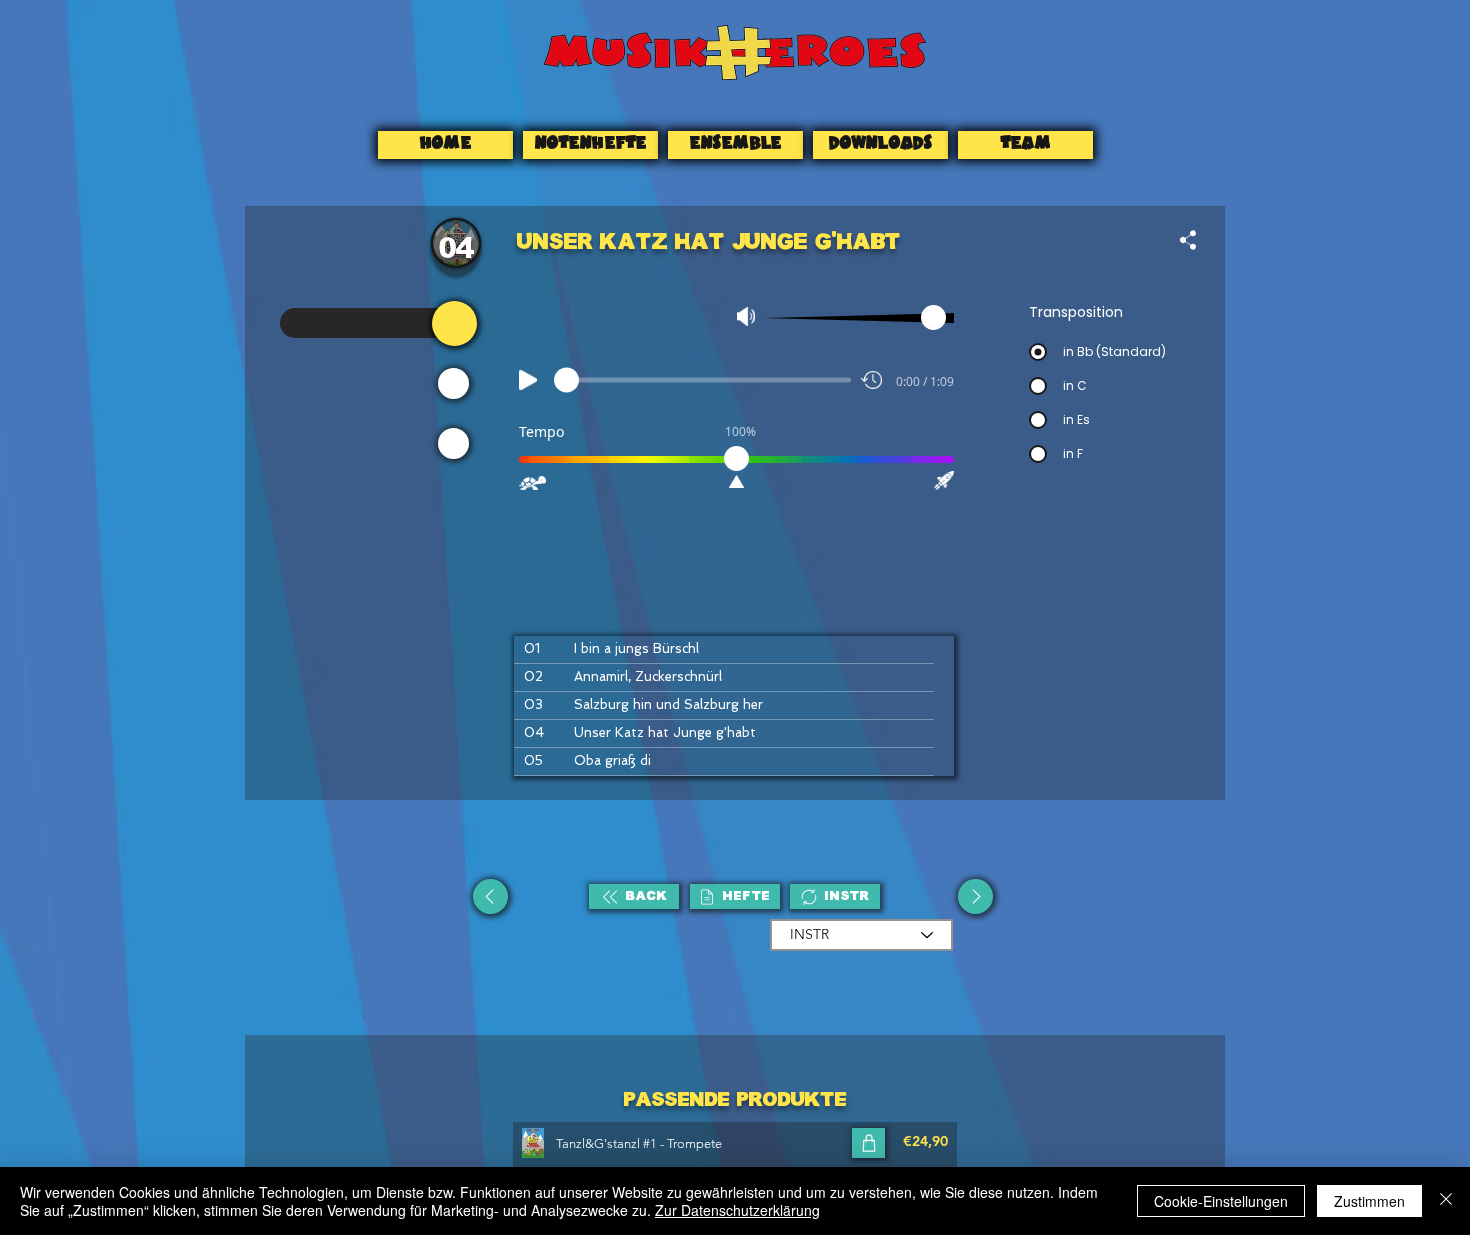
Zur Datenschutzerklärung (737, 1210)
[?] (454, 323)
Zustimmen (1369, 1201)
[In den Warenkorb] (868, 1143)
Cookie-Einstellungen (1221, 1201)
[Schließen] (1446, 1201)
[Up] (490, 896)
